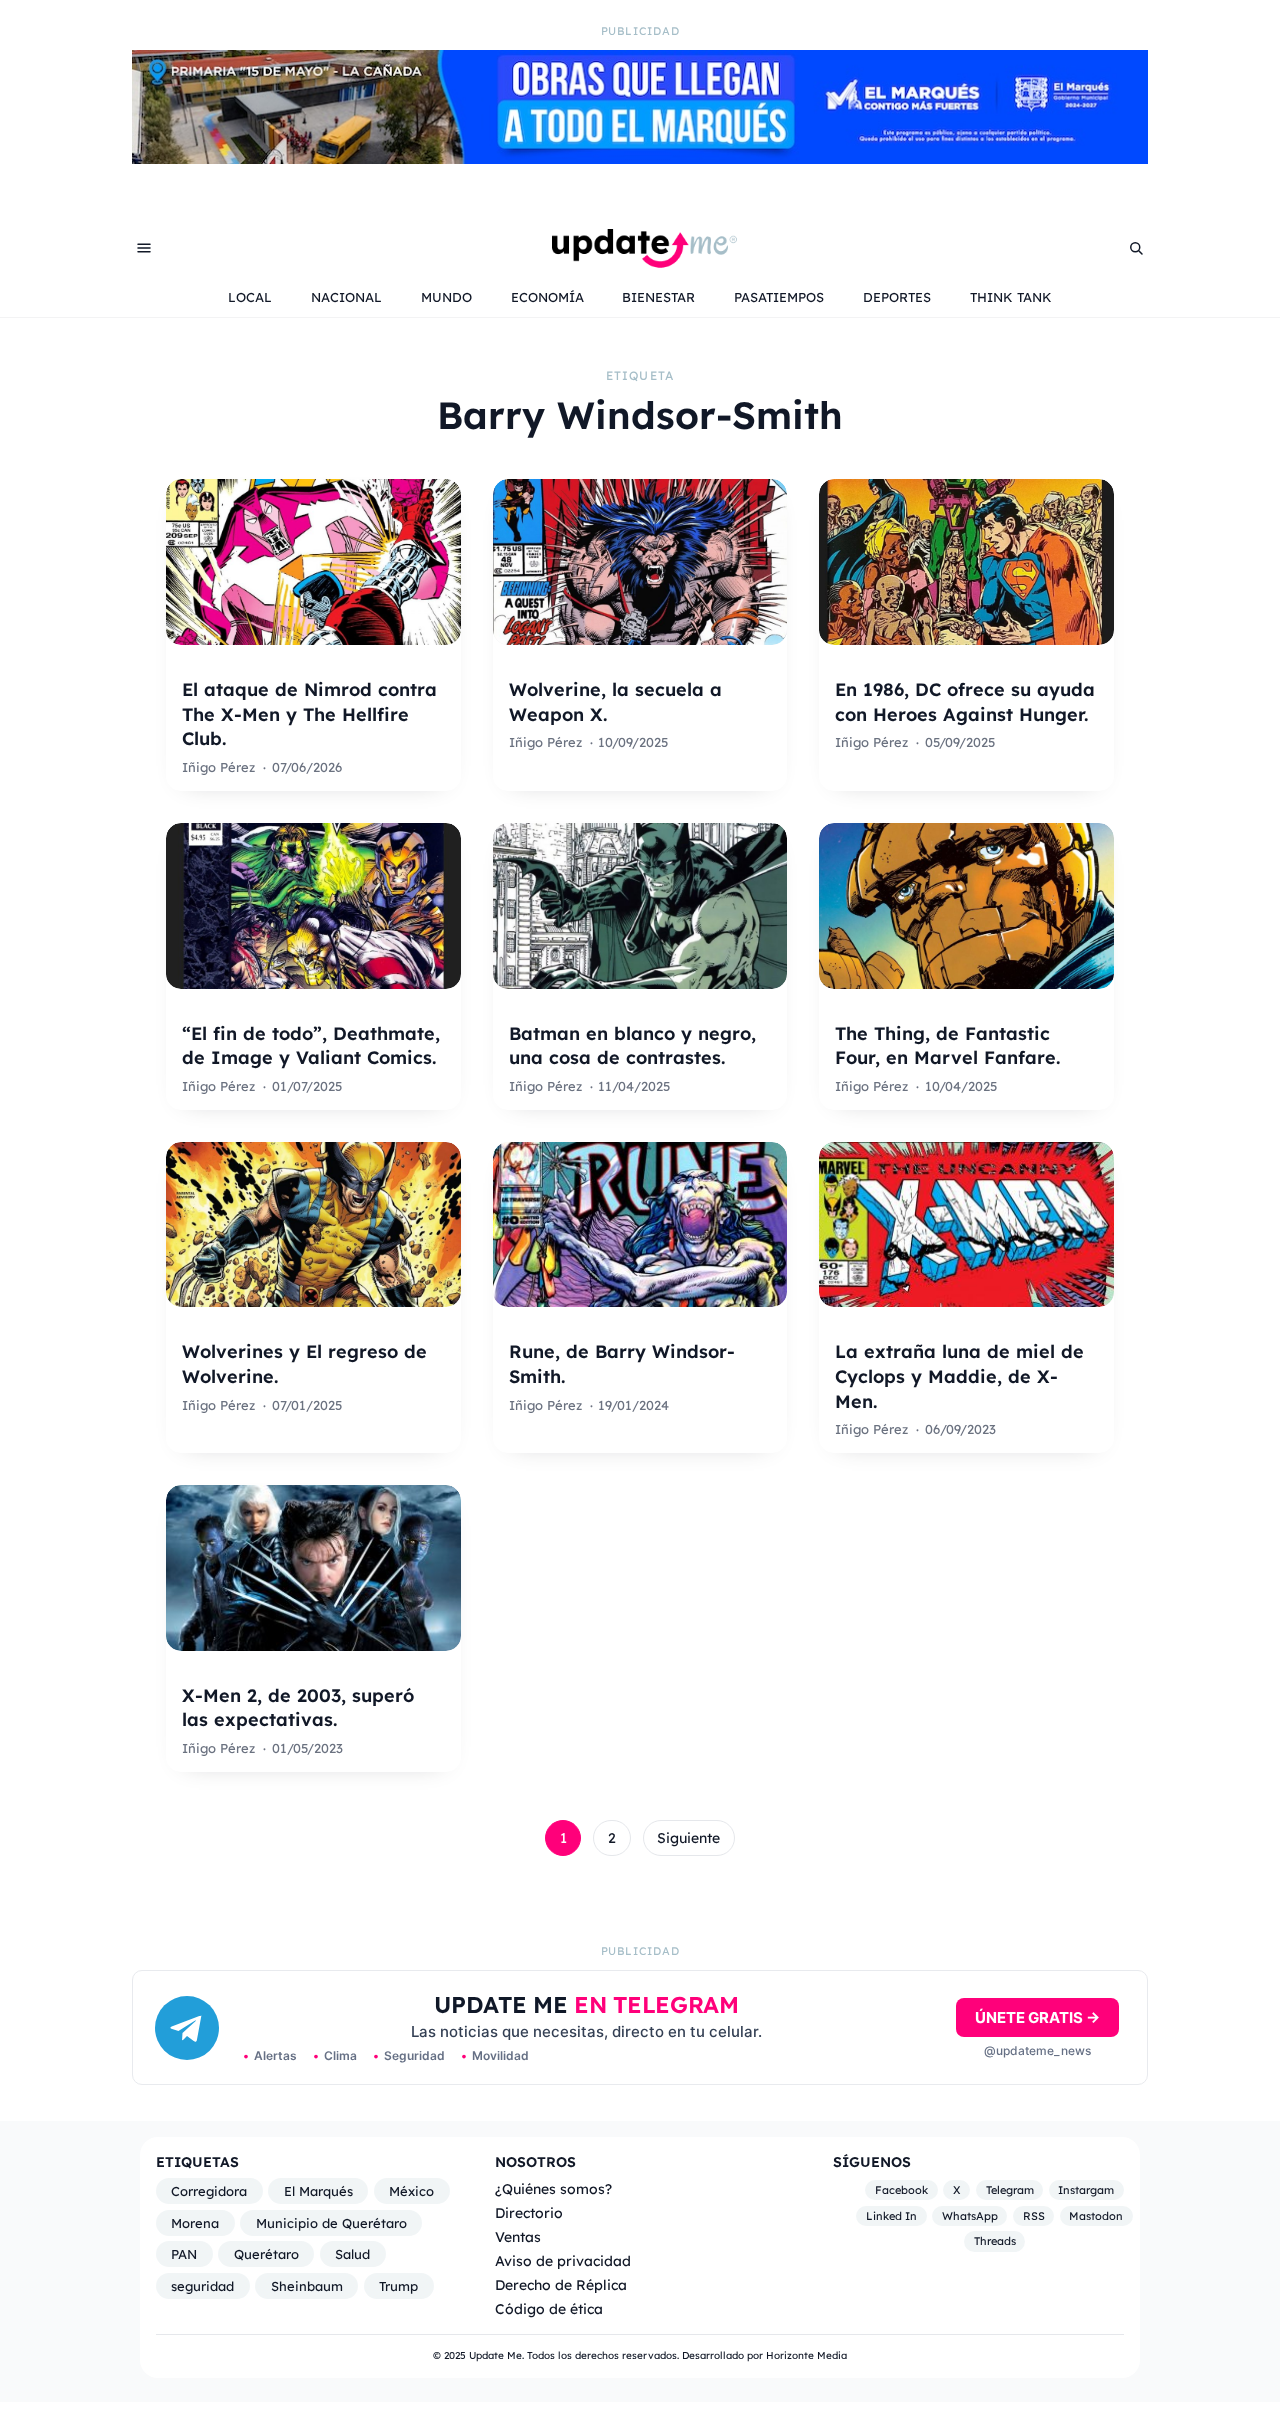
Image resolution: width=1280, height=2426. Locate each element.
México (411, 2191)
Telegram (1010, 2190)
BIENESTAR (658, 297)
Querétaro (266, 2254)
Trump (398, 2286)
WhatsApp (970, 2216)
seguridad (202, 2286)
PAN (184, 2254)
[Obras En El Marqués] (640, 158)
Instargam (1086, 2190)
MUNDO (446, 297)
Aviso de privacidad (563, 2260)
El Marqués (318, 2191)
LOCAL (250, 297)
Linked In (891, 2216)
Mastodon (1096, 2216)
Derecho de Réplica (561, 2284)
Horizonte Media (806, 2355)
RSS (1034, 2216)
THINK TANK (1011, 297)
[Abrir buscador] (1136, 248)
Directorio (529, 2212)
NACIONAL (346, 297)
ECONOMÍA (547, 297)
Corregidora (209, 2191)
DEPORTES (897, 297)
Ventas (518, 2236)
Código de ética (549, 2308)
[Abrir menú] (144, 248)
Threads (995, 2241)
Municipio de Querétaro (331, 2223)
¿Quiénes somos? (553, 2188)
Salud (352, 2254)
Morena (195, 2223)
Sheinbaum (307, 2286)
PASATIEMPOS (779, 297)
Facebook (901, 2190)
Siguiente (688, 1838)
